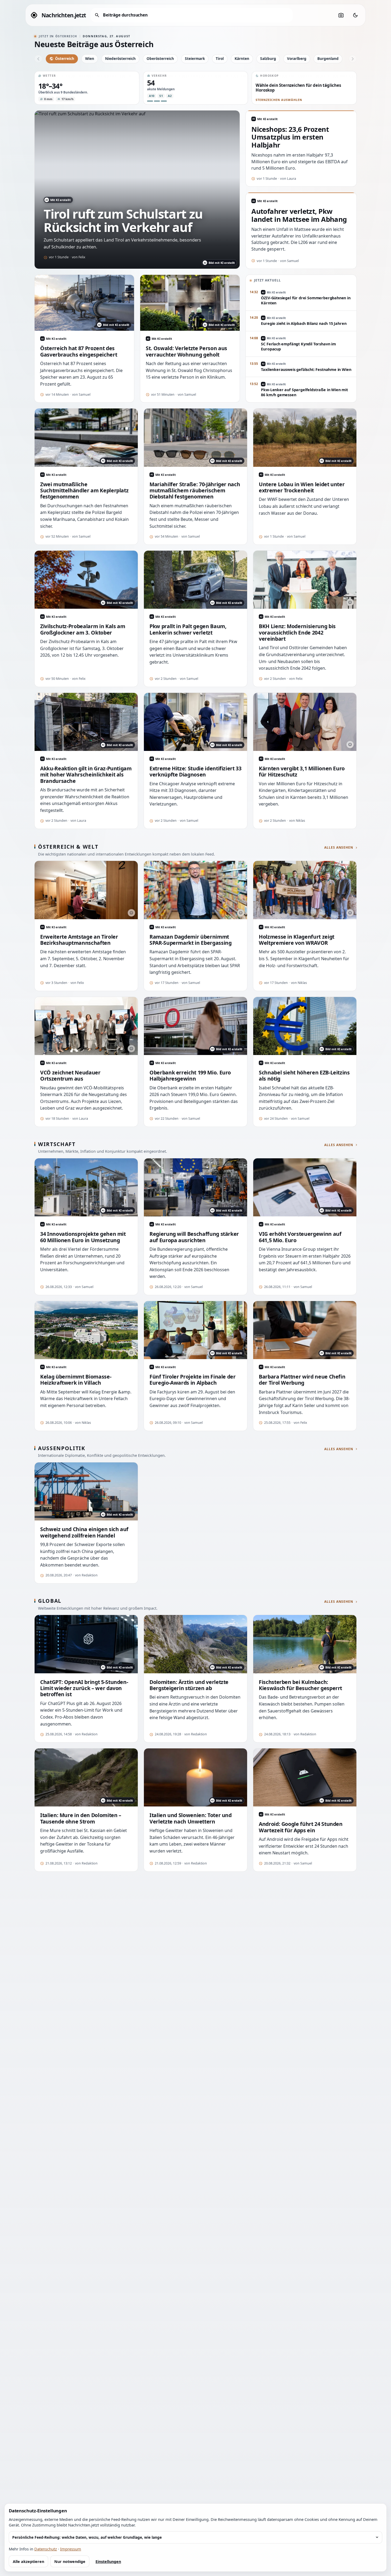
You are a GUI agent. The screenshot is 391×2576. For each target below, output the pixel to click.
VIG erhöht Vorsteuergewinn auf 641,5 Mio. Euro (300, 1237)
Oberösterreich (160, 58)
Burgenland (328, 58)
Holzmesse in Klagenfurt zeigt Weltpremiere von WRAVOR (297, 940)
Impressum (71, 2549)
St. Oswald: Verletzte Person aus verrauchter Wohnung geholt (186, 351)
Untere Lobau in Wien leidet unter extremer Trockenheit (302, 487)
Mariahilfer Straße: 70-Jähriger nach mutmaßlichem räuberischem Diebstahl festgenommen (195, 490)
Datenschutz (46, 2549)
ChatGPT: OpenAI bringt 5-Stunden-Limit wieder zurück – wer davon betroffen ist (84, 1688)
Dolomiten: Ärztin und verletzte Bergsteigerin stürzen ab (189, 1685)
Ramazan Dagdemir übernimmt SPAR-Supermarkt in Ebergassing (190, 940)
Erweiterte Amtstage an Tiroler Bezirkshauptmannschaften (79, 940)
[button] (87, 88)
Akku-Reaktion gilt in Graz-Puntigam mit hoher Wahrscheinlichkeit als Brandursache (86, 775)
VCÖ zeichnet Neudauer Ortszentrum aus (70, 1076)
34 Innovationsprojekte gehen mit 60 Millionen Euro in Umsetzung (83, 1237)
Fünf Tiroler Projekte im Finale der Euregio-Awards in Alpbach (193, 1380)
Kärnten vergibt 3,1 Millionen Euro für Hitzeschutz (302, 772)
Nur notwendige (70, 2561)
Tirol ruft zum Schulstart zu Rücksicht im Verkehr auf (123, 220)
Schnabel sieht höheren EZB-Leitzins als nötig (304, 1076)
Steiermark (195, 58)
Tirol (220, 58)
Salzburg (268, 58)
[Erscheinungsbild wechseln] (355, 15)
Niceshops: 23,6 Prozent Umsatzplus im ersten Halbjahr (290, 137)
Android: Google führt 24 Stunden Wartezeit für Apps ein (301, 1827)
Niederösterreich (120, 58)
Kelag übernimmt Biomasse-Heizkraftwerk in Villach (76, 1380)
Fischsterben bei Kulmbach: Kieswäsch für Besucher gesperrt (300, 1685)
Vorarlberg (297, 58)
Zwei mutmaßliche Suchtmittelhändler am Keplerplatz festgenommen (84, 490)
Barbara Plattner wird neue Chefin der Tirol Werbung (302, 1380)
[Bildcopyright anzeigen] (350, 602)
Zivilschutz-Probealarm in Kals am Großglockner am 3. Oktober (83, 629)
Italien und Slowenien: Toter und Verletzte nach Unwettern (191, 1818)
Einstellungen (108, 2561)
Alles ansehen (339, 848)
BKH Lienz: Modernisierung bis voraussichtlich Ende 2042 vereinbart (297, 632)
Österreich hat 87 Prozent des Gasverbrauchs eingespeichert (79, 351)
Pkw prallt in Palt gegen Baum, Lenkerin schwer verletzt (188, 629)
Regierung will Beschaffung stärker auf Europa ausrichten (194, 1237)
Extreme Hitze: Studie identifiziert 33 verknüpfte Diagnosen (195, 772)
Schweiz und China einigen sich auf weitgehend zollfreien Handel (84, 1532)
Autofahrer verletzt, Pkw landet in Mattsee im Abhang (299, 215)
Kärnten (242, 58)
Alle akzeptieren (28, 2561)
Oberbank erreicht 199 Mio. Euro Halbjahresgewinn (190, 1076)
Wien (90, 58)
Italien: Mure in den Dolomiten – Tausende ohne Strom (81, 1818)
